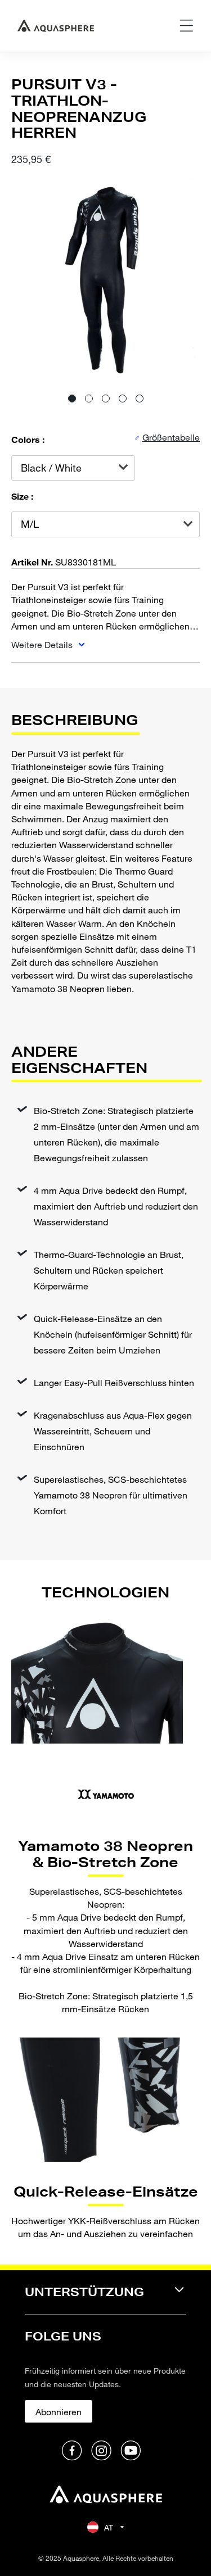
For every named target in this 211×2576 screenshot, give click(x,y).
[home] (106, 2496)
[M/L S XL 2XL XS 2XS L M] (105, 524)
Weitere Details (43, 644)
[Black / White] (73, 468)
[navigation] (105, 2299)
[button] (72, 399)
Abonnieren (59, 2412)
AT (109, 2527)
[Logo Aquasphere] (56, 26)
